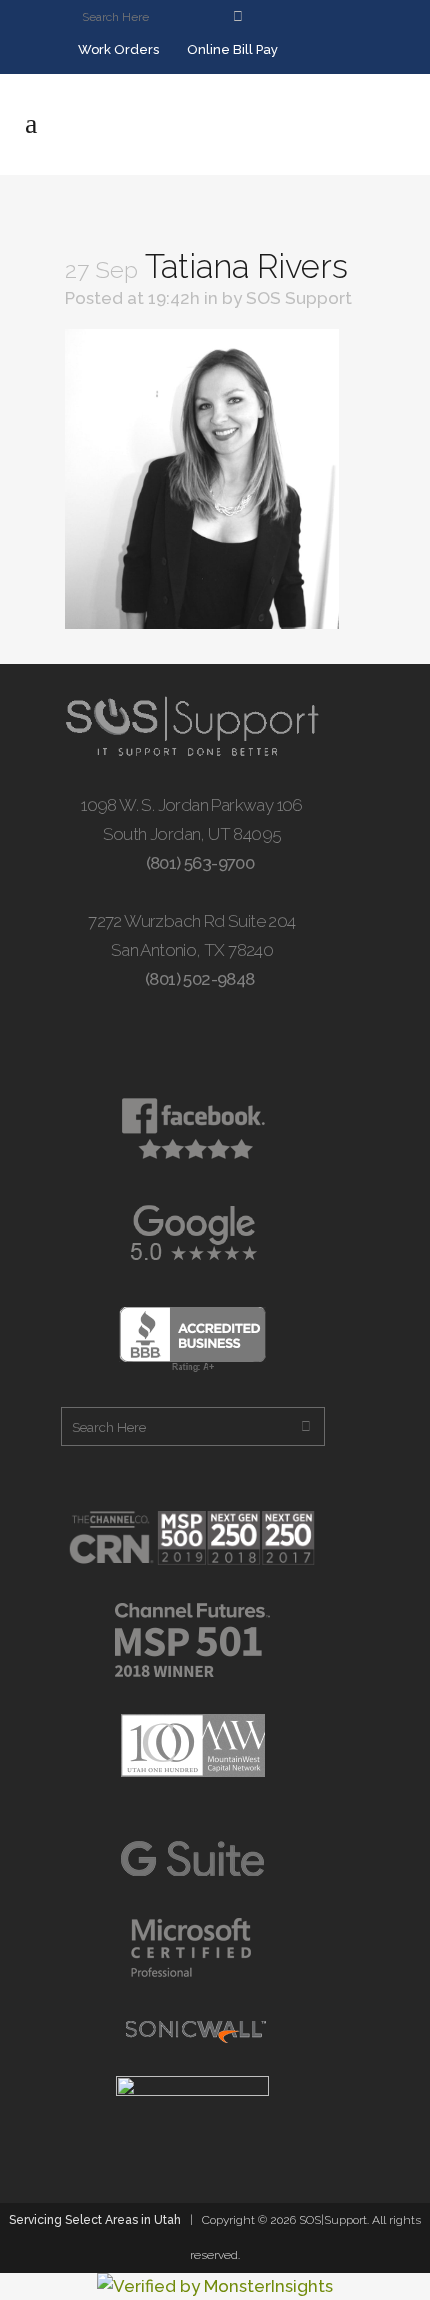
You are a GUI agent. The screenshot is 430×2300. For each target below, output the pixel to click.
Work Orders (117, 49)
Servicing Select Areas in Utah (95, 2220)
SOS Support (299, 298)
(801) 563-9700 (198, 863)
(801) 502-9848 (198, 979)
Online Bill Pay (231, 49)
